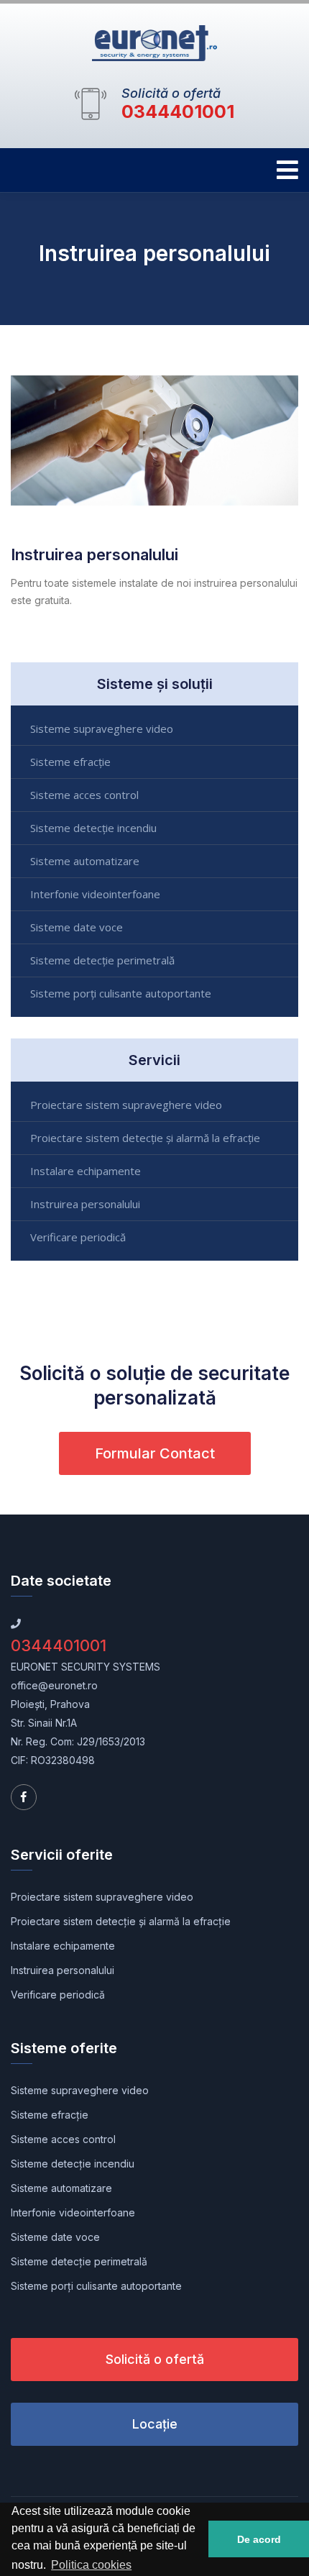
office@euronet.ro (54, 1685)
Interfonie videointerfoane (95, 894)
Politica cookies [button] (91, 2565)
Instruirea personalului (85, 1204)
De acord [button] (259, 2539)
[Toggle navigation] (287, 170)
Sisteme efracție (70, 762)
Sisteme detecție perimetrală (102, 960)
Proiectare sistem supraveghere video (126, 1105)
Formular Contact (155, 1453)
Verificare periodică (78, 1237)
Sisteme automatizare (85, 861)
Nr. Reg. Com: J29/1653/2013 (78, 1741)
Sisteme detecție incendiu (93, 828)
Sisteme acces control (84, 795)
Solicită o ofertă (155, 2359)
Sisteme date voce (77, 927)
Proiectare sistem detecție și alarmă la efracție (145, 1138)
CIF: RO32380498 (53, 1760)
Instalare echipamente (86, 1171)
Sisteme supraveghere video (102, 729)
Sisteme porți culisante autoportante (121, 993)
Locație (155, 2424)
